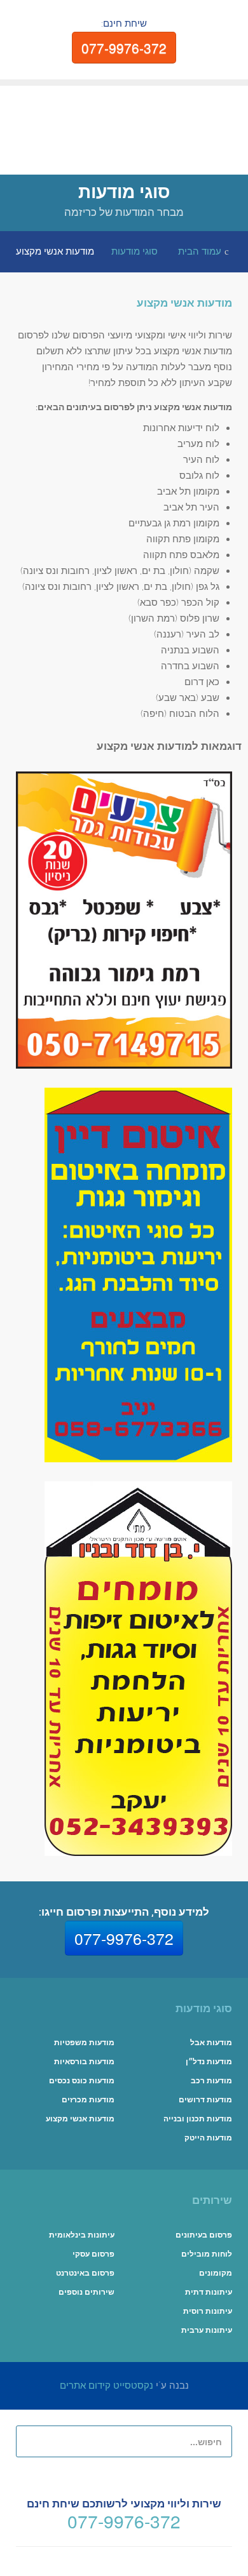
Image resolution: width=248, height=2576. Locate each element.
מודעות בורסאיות (84, 2062)
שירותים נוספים (86, 2292)
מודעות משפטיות (84, 2043)
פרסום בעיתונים (204, 2235)
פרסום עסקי (93, 2254)
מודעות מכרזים (88, 2100)
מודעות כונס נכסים (82, 2081)
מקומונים (216, 2273)
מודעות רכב (211, 2081)
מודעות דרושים (205, 2100)
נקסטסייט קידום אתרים (107, 2386)
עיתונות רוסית (208, 2311)
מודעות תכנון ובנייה (198, 2119)
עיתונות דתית (209, 2292)
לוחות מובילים (207, 2254)
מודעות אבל (211, 2043)
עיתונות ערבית (207, 2330)
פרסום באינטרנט (85, 2273)
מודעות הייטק (208, 2138)
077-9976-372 (124, 48)
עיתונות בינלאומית (82, 2235)
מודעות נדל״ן (209, 2062)
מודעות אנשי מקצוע (184, 303)
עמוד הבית (200, 251)
